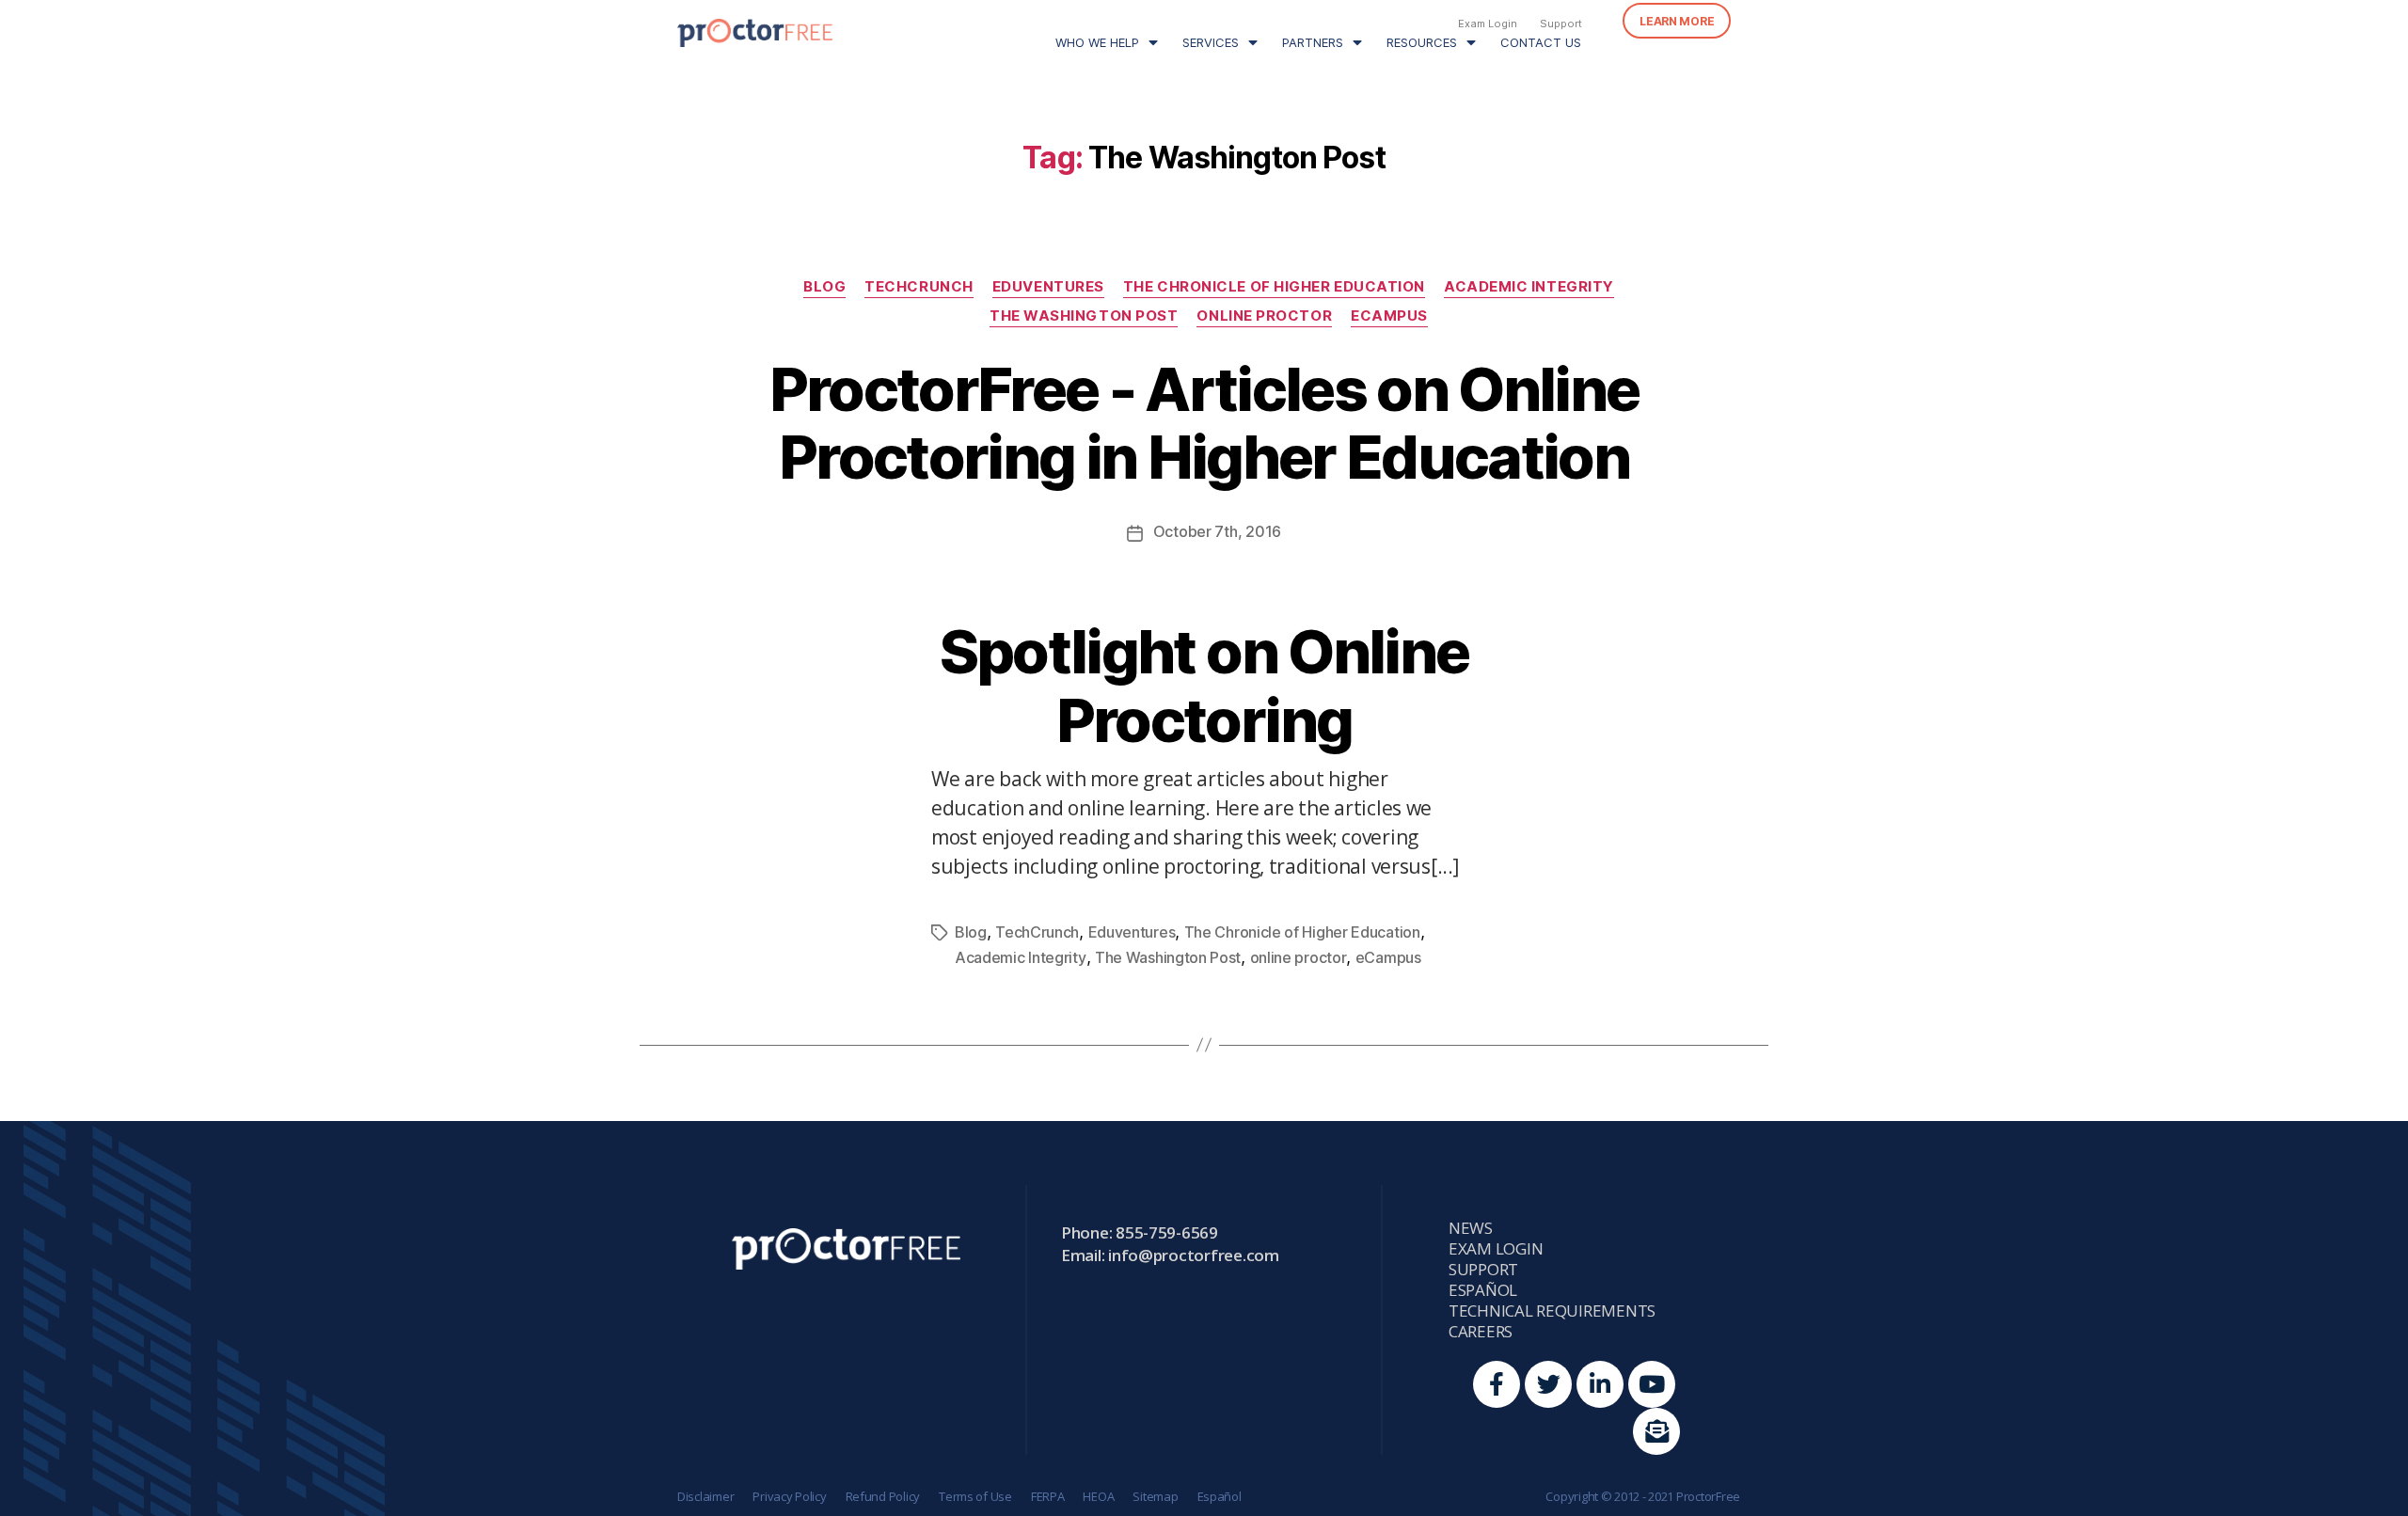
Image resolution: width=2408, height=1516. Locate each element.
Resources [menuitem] (1422, 42)
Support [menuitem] (1561, 24)
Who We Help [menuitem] (1097, 42)
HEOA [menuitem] (1098, 1496)
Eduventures (1048, 287)
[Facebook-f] (1497, 1384)
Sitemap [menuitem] (1155, 1496)
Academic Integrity (1529, 287)
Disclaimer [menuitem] (705, 1496)
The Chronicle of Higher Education (1274, 287)
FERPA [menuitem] (1048, 1496)
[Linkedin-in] (1600, 1384)
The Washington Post (1084, 316)
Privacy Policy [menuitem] (789, 1496)
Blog (824, 287)
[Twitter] (1548, 1384)
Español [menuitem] (1483, 1290)
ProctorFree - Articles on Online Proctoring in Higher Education (1204, 423)
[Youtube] (1652, 1384)
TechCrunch (919, 287)
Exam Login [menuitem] (1488, 24)
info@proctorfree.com (1194, 1255)
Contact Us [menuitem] (1541, 42)
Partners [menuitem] (1313, 42)
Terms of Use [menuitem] (975, 1496)
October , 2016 (1217, 531)
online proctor (1264, 316)
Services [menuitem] (1211, 42)
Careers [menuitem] (1481, 1332)
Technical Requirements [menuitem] (1552, 1311)
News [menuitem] (1471, 1228)
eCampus (1389, 316)
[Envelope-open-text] (1656, 1431)
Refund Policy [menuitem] (883, 1496)
